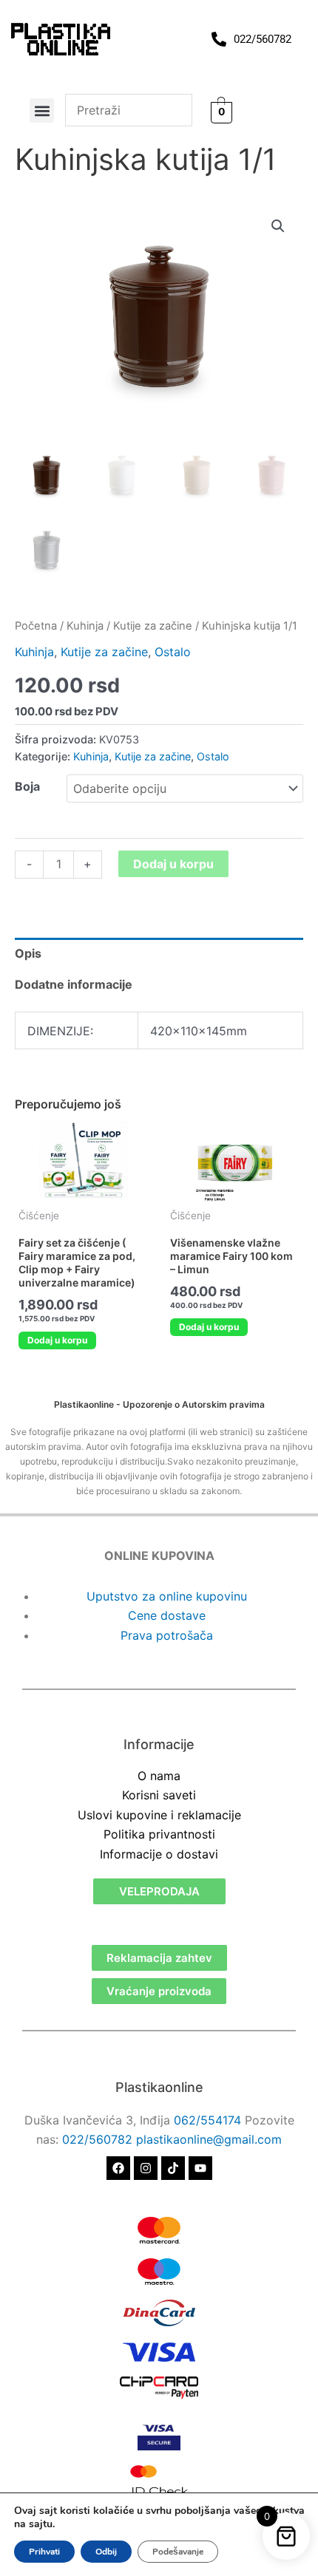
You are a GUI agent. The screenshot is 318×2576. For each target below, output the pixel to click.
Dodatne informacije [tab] (74, 984)
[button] (42, 110)
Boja (27, 786)
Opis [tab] (28, 953)
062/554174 (207, 2120)
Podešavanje (178, 2552)
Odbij (106, 2552)
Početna (36, 626)
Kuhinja (85, 626)
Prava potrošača (167, 1635)
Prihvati (44, 2552)
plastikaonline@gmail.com (209, 2139)
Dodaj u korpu (173, 864)
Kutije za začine (153, 626)
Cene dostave (167, 1615)
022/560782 (97, 2139)
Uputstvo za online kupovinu (167, 1596)
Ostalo (173, 652)
